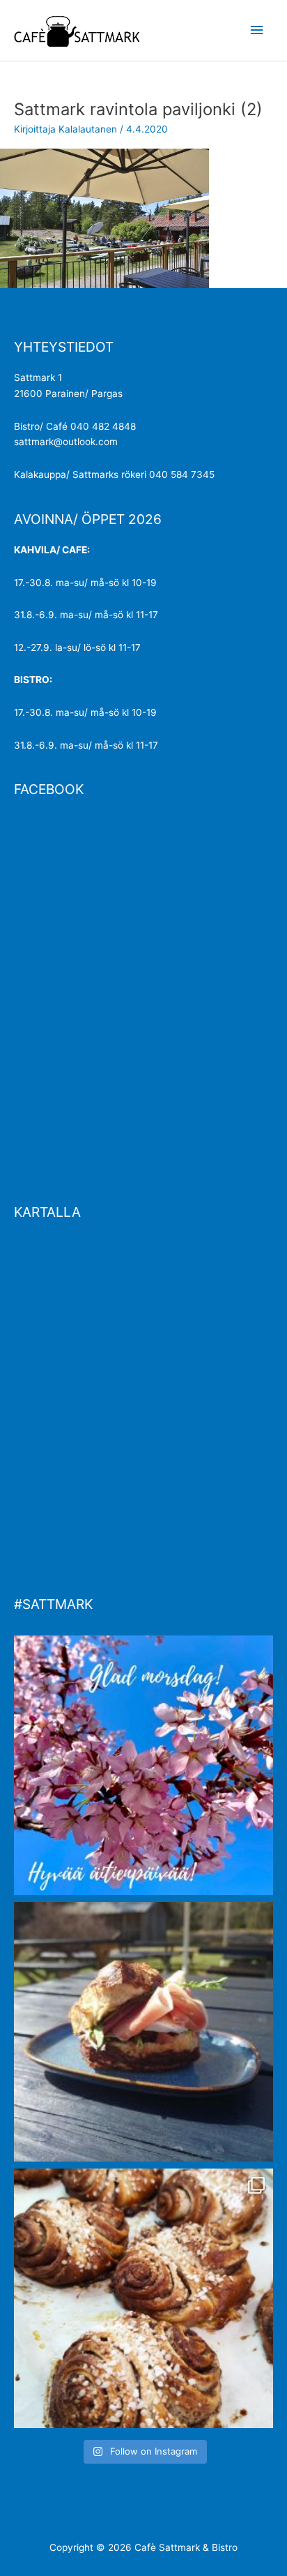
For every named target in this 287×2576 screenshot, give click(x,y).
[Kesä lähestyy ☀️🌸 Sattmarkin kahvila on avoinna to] (143, 2032)
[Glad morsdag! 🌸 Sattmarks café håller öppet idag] (143, 1765)
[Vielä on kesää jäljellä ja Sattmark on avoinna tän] (143, 2298)
